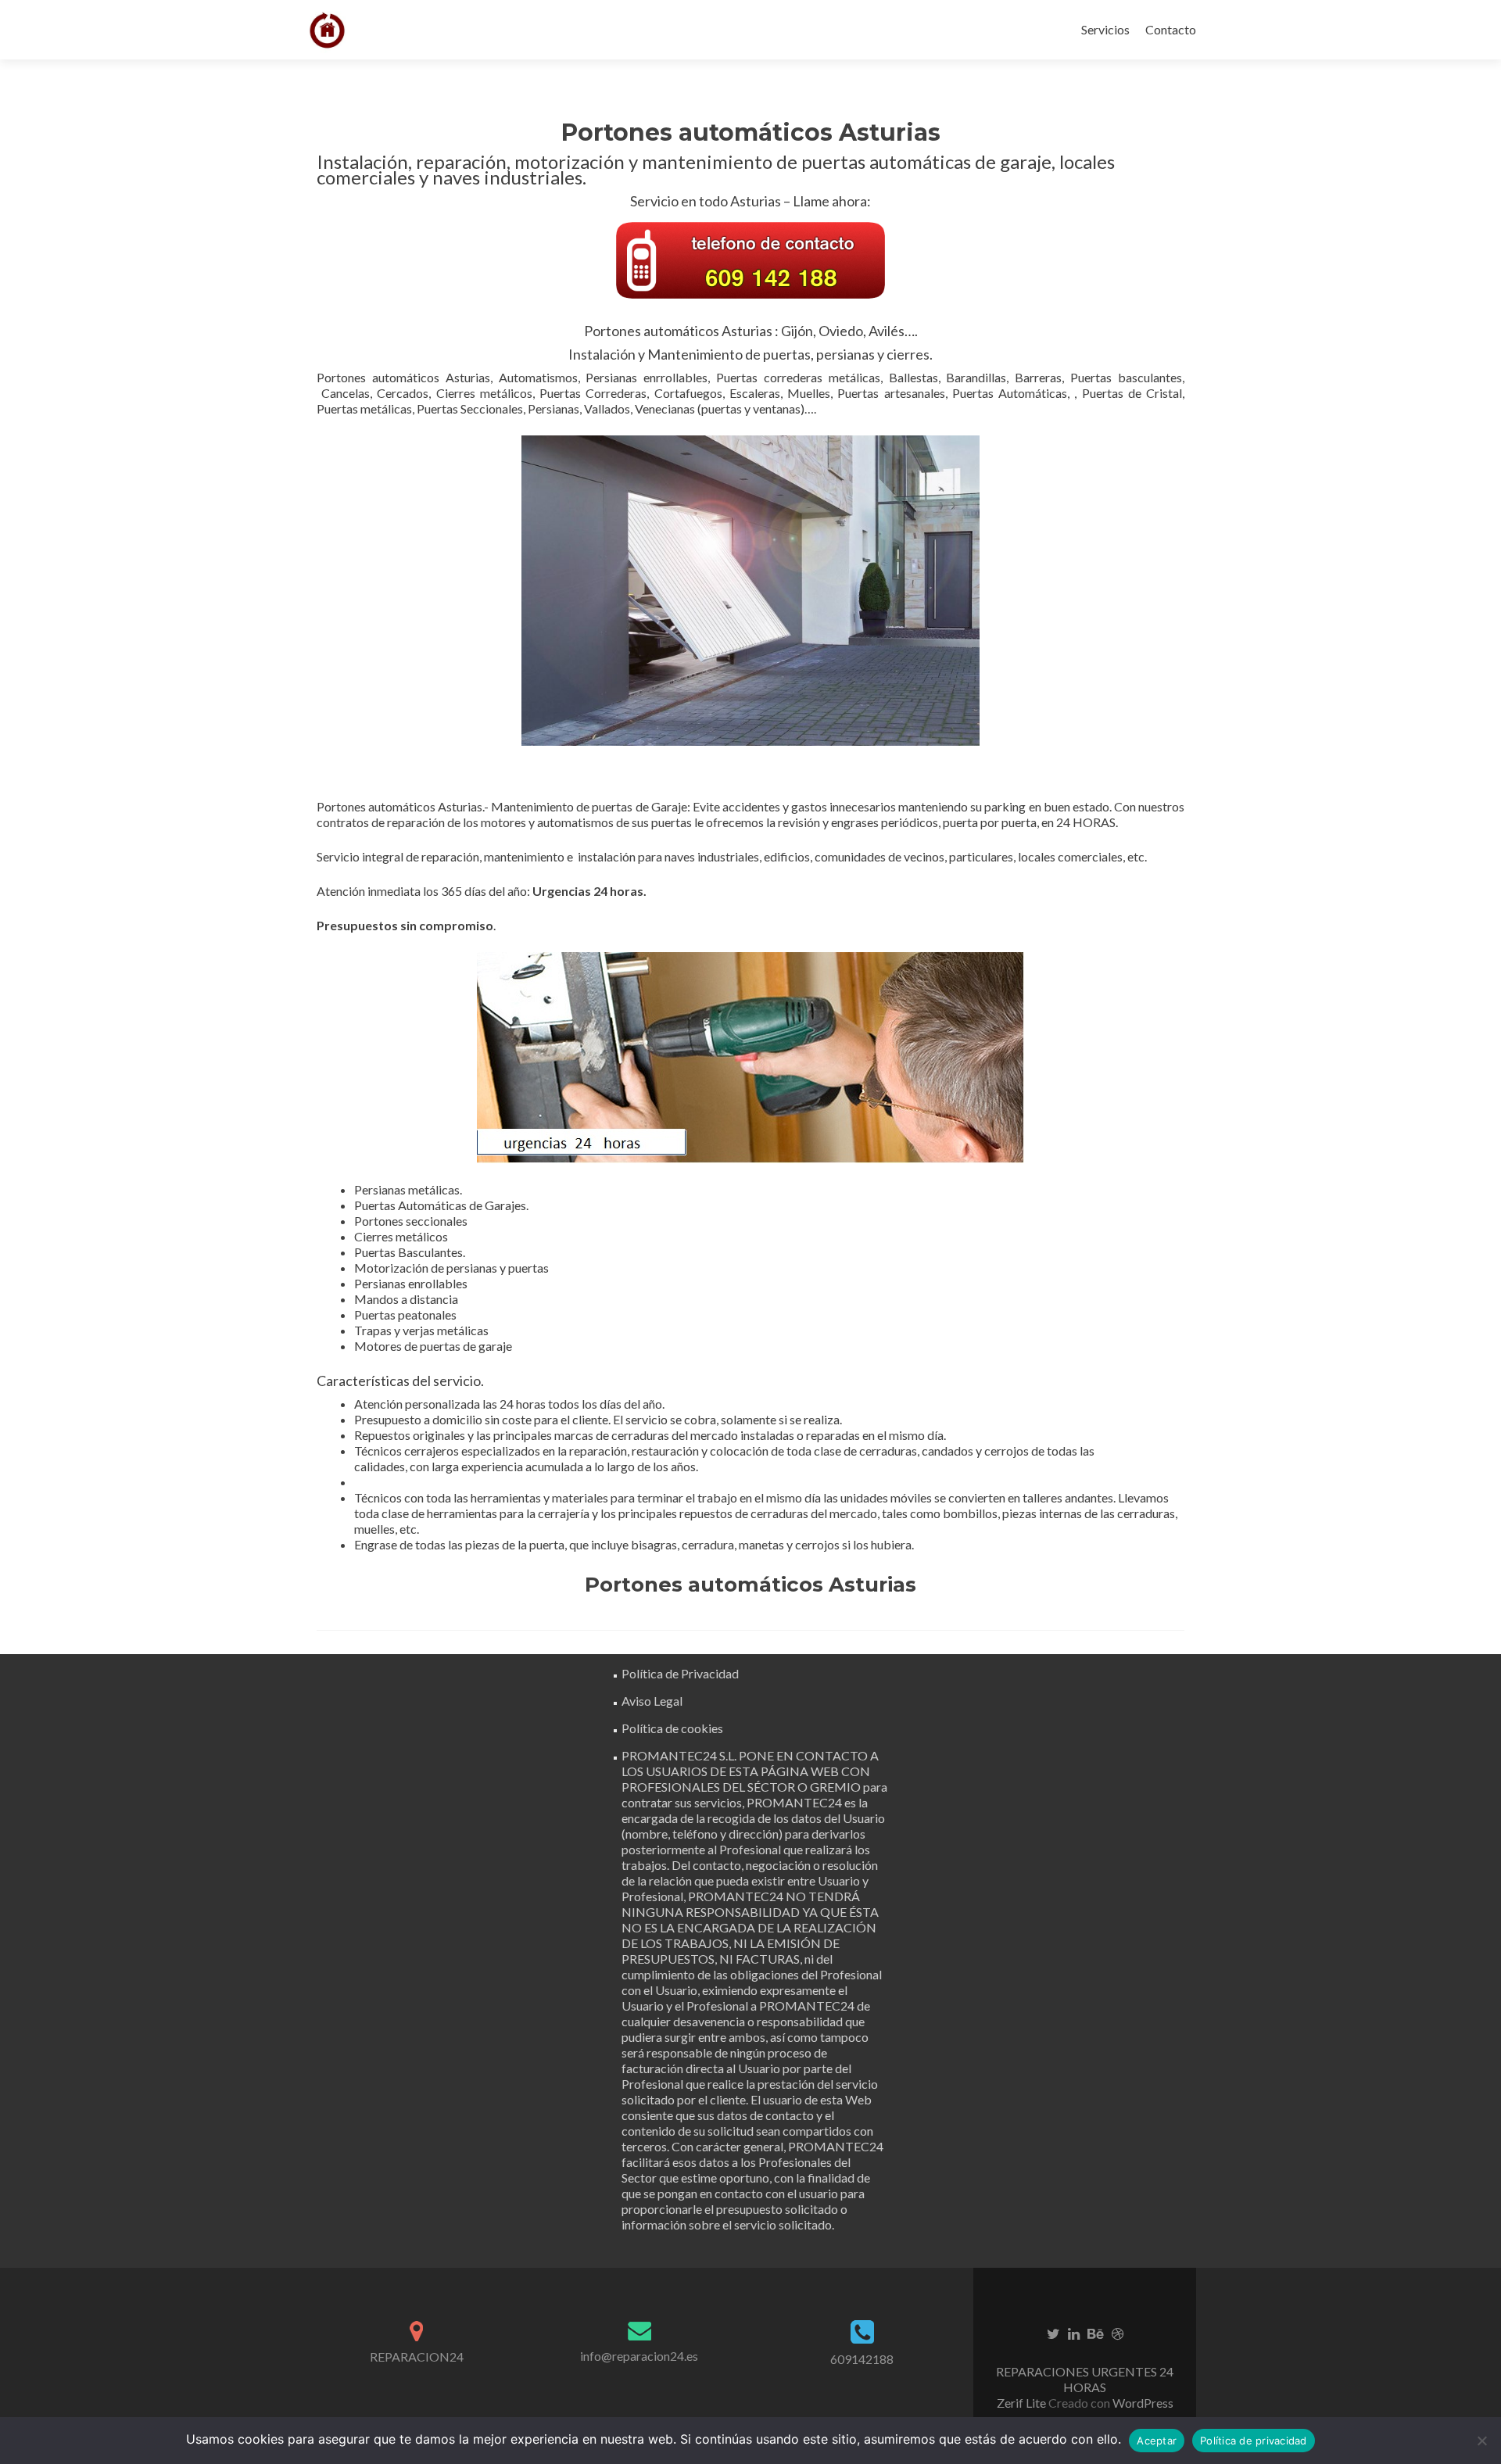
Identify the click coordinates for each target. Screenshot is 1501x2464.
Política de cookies (672, 1728)
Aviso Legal (652, 1701)
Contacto (1171, 29)
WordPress (1142, 2403)
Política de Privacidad (680, 1673)
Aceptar (1157, 2441)
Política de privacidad (1254, 2441)
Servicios (1105, 29)
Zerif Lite (1023, 2403)
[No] (1481, 2441)
